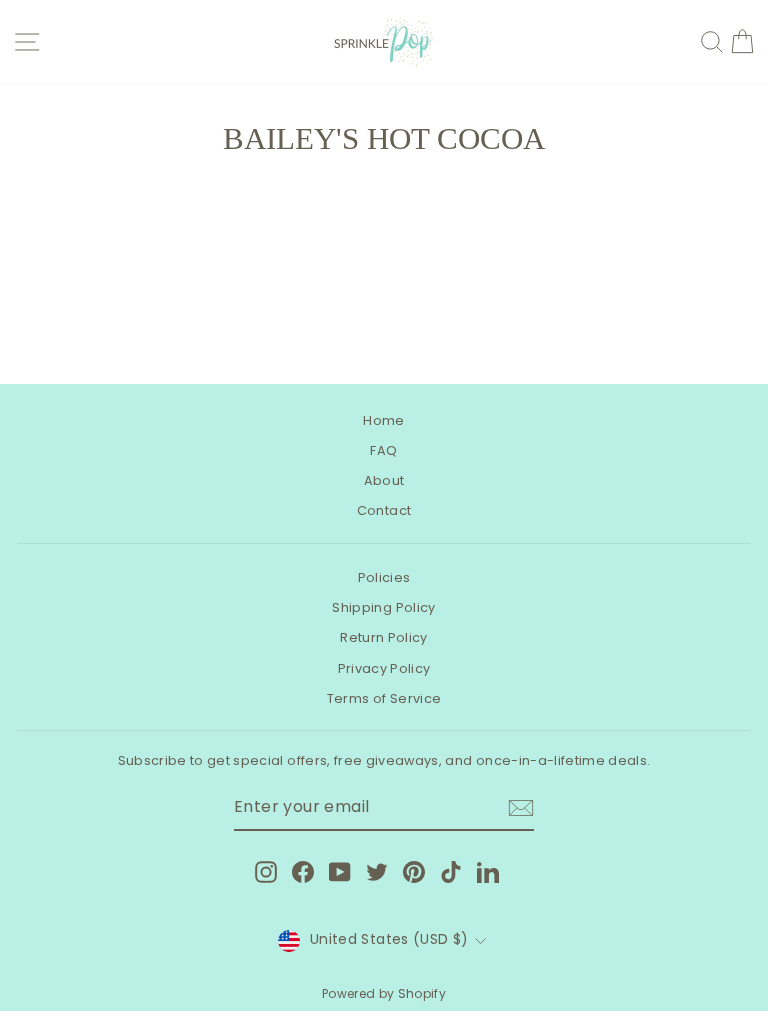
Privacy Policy (384, 668)
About (384, 480)
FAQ (383, 450)
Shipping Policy (383, 607)
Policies (384, 577)
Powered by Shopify (384, 993)
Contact (384, 510)
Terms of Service (384, 698)
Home (383, 420)
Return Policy (384, 637)
